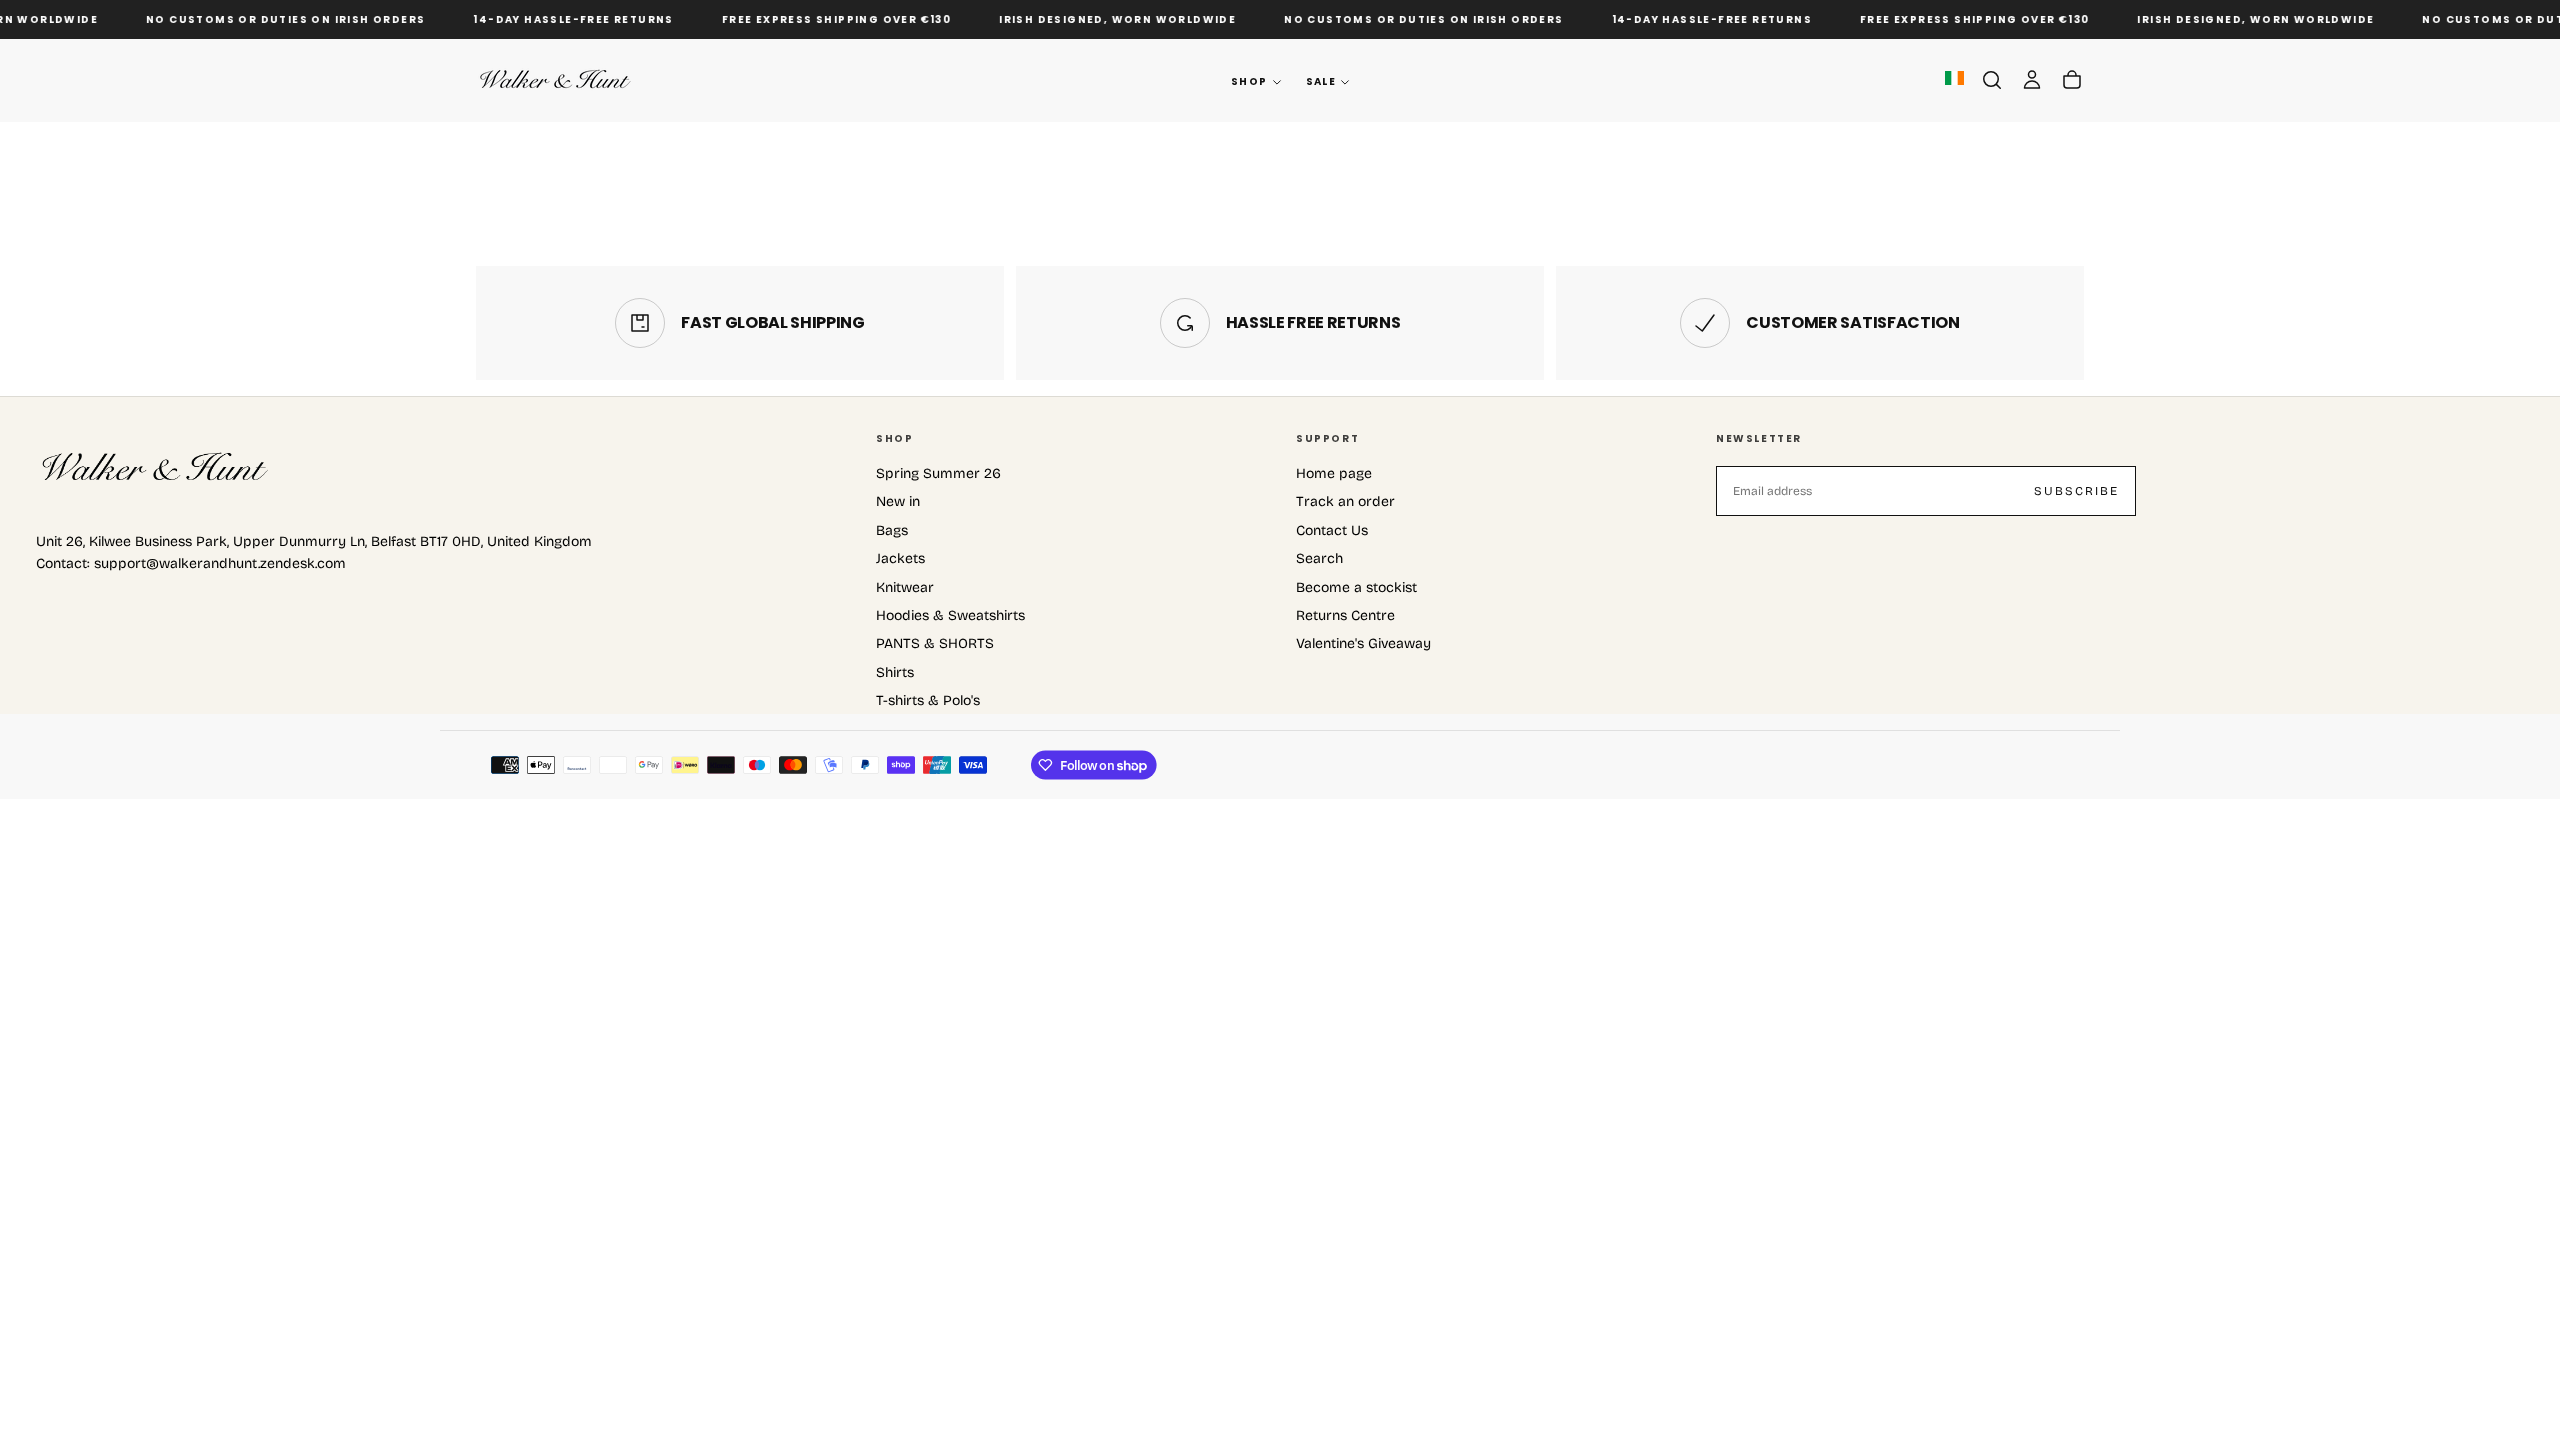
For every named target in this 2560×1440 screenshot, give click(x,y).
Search (1319, 558)
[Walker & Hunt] (156, 468)
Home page (1334, 473)
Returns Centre (1345, 615)
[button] (1992, 80)
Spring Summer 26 (938, 473)
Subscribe (2076, 491)
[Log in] (2032, 80)
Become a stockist (1356, 587)
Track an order (1345, 501)
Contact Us (1332, 530)
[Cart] (2072, 80)
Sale (1321, 81)
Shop (1249, 81)
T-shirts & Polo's (928, 700)
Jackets (900, 558)
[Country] (1954, 80)
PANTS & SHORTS (935, 643)
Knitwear (905, 587)
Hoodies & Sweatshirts (950, 615)
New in (898, 501)
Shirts (895, 672)
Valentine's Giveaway (1363, 643)
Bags (892, 530)
